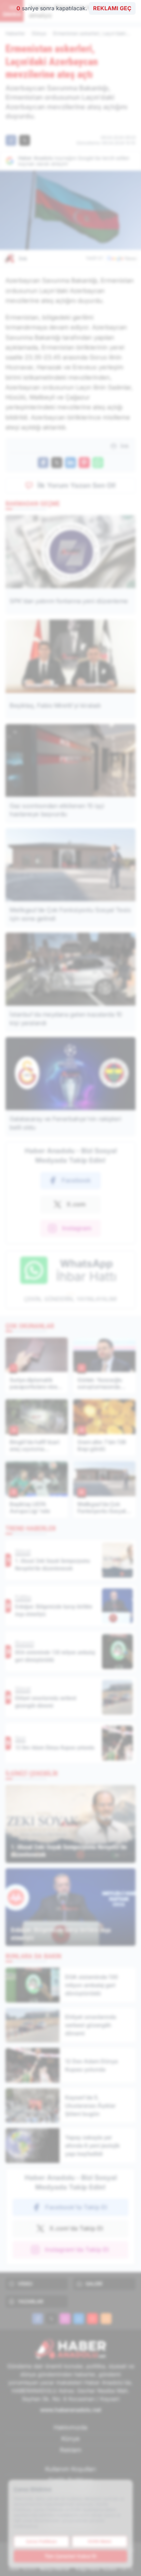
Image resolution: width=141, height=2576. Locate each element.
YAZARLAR (30, 2301)
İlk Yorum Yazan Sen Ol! (77, 485)
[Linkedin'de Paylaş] (70, 463)
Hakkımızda (70, 2427)
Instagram (77, 1228)
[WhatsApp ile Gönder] (98, 463)
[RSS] (106, 2319)
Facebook (76, 1180)
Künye (70, 2439)
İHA (23, 259)
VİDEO (25, 2284)
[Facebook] (38, 2319)
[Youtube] (92, 2319)
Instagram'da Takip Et (77, 2249)
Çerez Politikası (41, 2541)
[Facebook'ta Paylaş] (11, 140)
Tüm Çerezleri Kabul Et (70, 2556)
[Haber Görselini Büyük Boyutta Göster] (70, 210)
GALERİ (94, 2284)
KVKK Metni (100, 2541)
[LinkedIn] (79, 2319)
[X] (51, 2319)
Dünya (39, 33)
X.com (76, 1204)
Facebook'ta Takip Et (76, 2207)
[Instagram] (65, 2319)
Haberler (15, 33)
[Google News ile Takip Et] (121, 258)
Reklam (71, 2450)
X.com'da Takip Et (76, 2228)
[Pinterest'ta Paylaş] (84, 463)
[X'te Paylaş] (25, 140)
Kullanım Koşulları (70, 2469)
